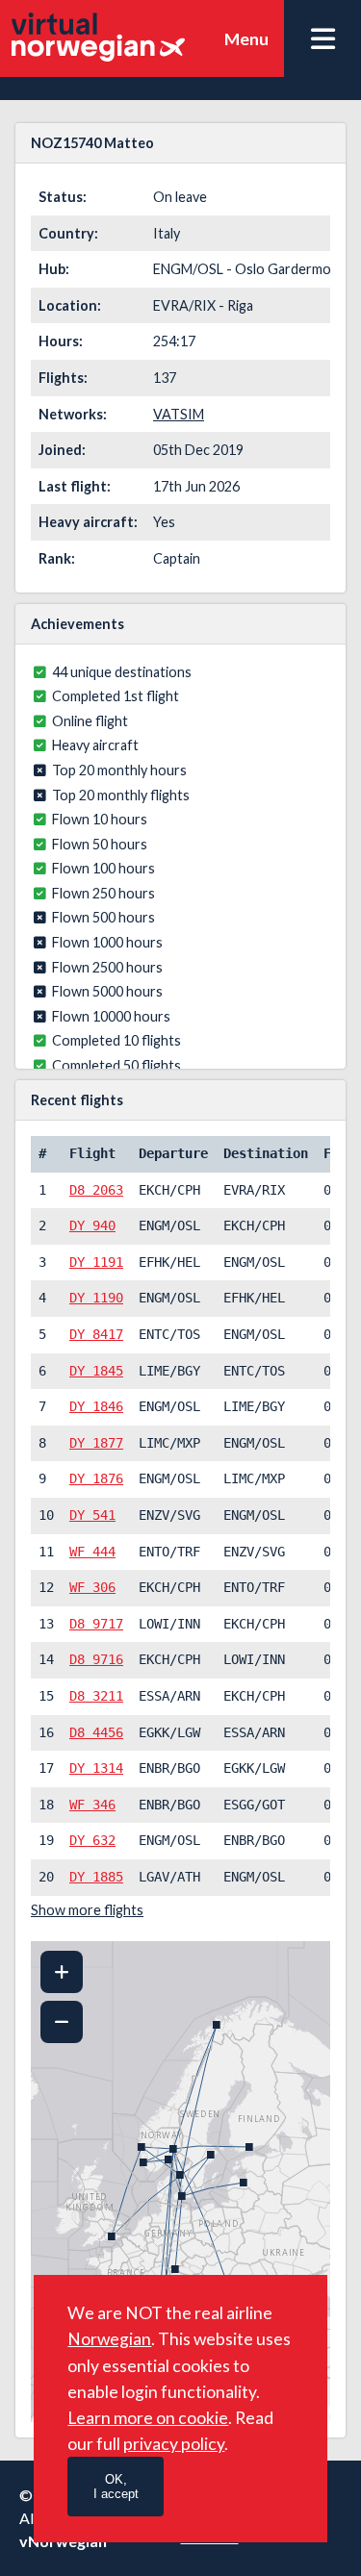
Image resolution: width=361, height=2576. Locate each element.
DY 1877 (96, 1443)
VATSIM (179, 414)
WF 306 (92, 1587)
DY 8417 (96, 1334)
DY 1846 (96, 1406)
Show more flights (87, 1910)
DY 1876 (96, 1478)
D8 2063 (96, 1190)
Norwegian (109, 2339)
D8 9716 (96, 1659)
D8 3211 (96, 1696)
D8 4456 (96, 1732)
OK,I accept (116, 2487)
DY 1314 (96, 1768)
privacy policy (174, 2444)
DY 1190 (96, 1298)
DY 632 (92, 1840)
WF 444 (92, 1552)
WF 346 (92, 1805)
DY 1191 (96, 1262)
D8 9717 (96, 1624)
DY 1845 (96, 1371)
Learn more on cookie (148, 2418)
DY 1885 (96, 1877)
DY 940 (92, 1225)
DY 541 (92, 1515)
